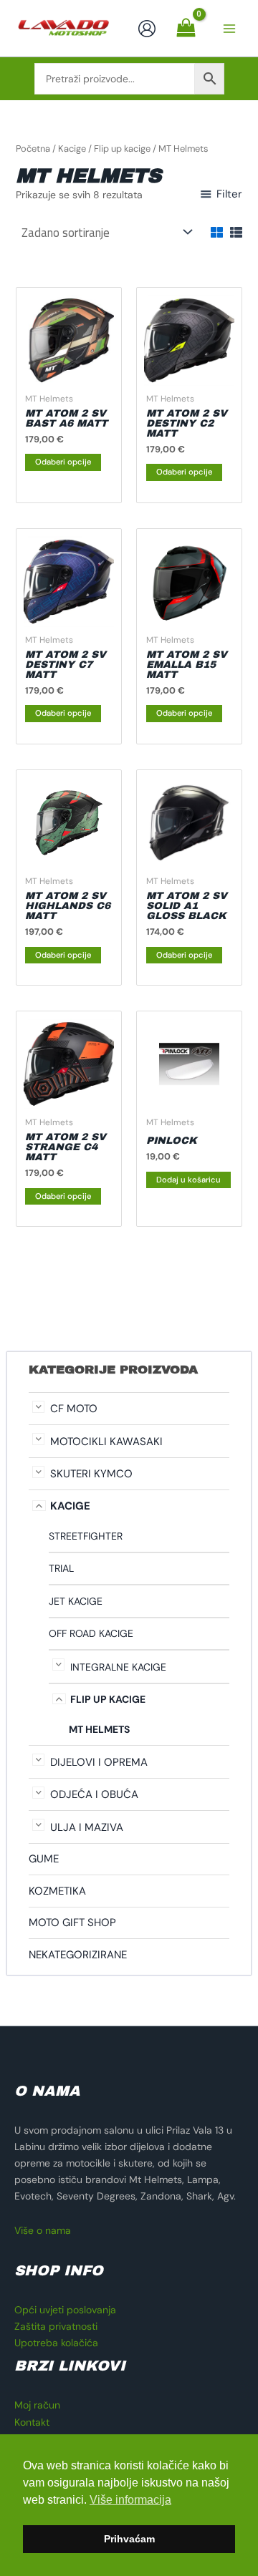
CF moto (74, 1409)
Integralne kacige (118, 1667)
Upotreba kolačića (56, 2343)
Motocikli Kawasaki (106, 1442)
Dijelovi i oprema (99, 1762)
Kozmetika (57, 1891)
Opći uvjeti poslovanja (65, 2310)
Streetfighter (86, 1536)
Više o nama (43, 2230)
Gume (44, 1859)
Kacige (70, 1506)
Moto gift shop (72, 1923)
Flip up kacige (108, 1699)
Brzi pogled (68, 374)
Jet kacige (76, 1601)
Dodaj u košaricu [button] (188, 1180)
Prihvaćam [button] (129, 2539)
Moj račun (37, 2405)
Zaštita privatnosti (56, 2326)
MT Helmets (99, 1729)
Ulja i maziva (87, 1827)
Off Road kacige (91, 1633)
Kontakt (32, 2422)
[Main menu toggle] (229, 29)
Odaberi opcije (63, 462)
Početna (33, 149)
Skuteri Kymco (91, 1474)
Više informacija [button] (130, 2500)
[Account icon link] (147, 29)
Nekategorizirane (78, 1955)
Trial (61, 1568)
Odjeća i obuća (94, 1794)
